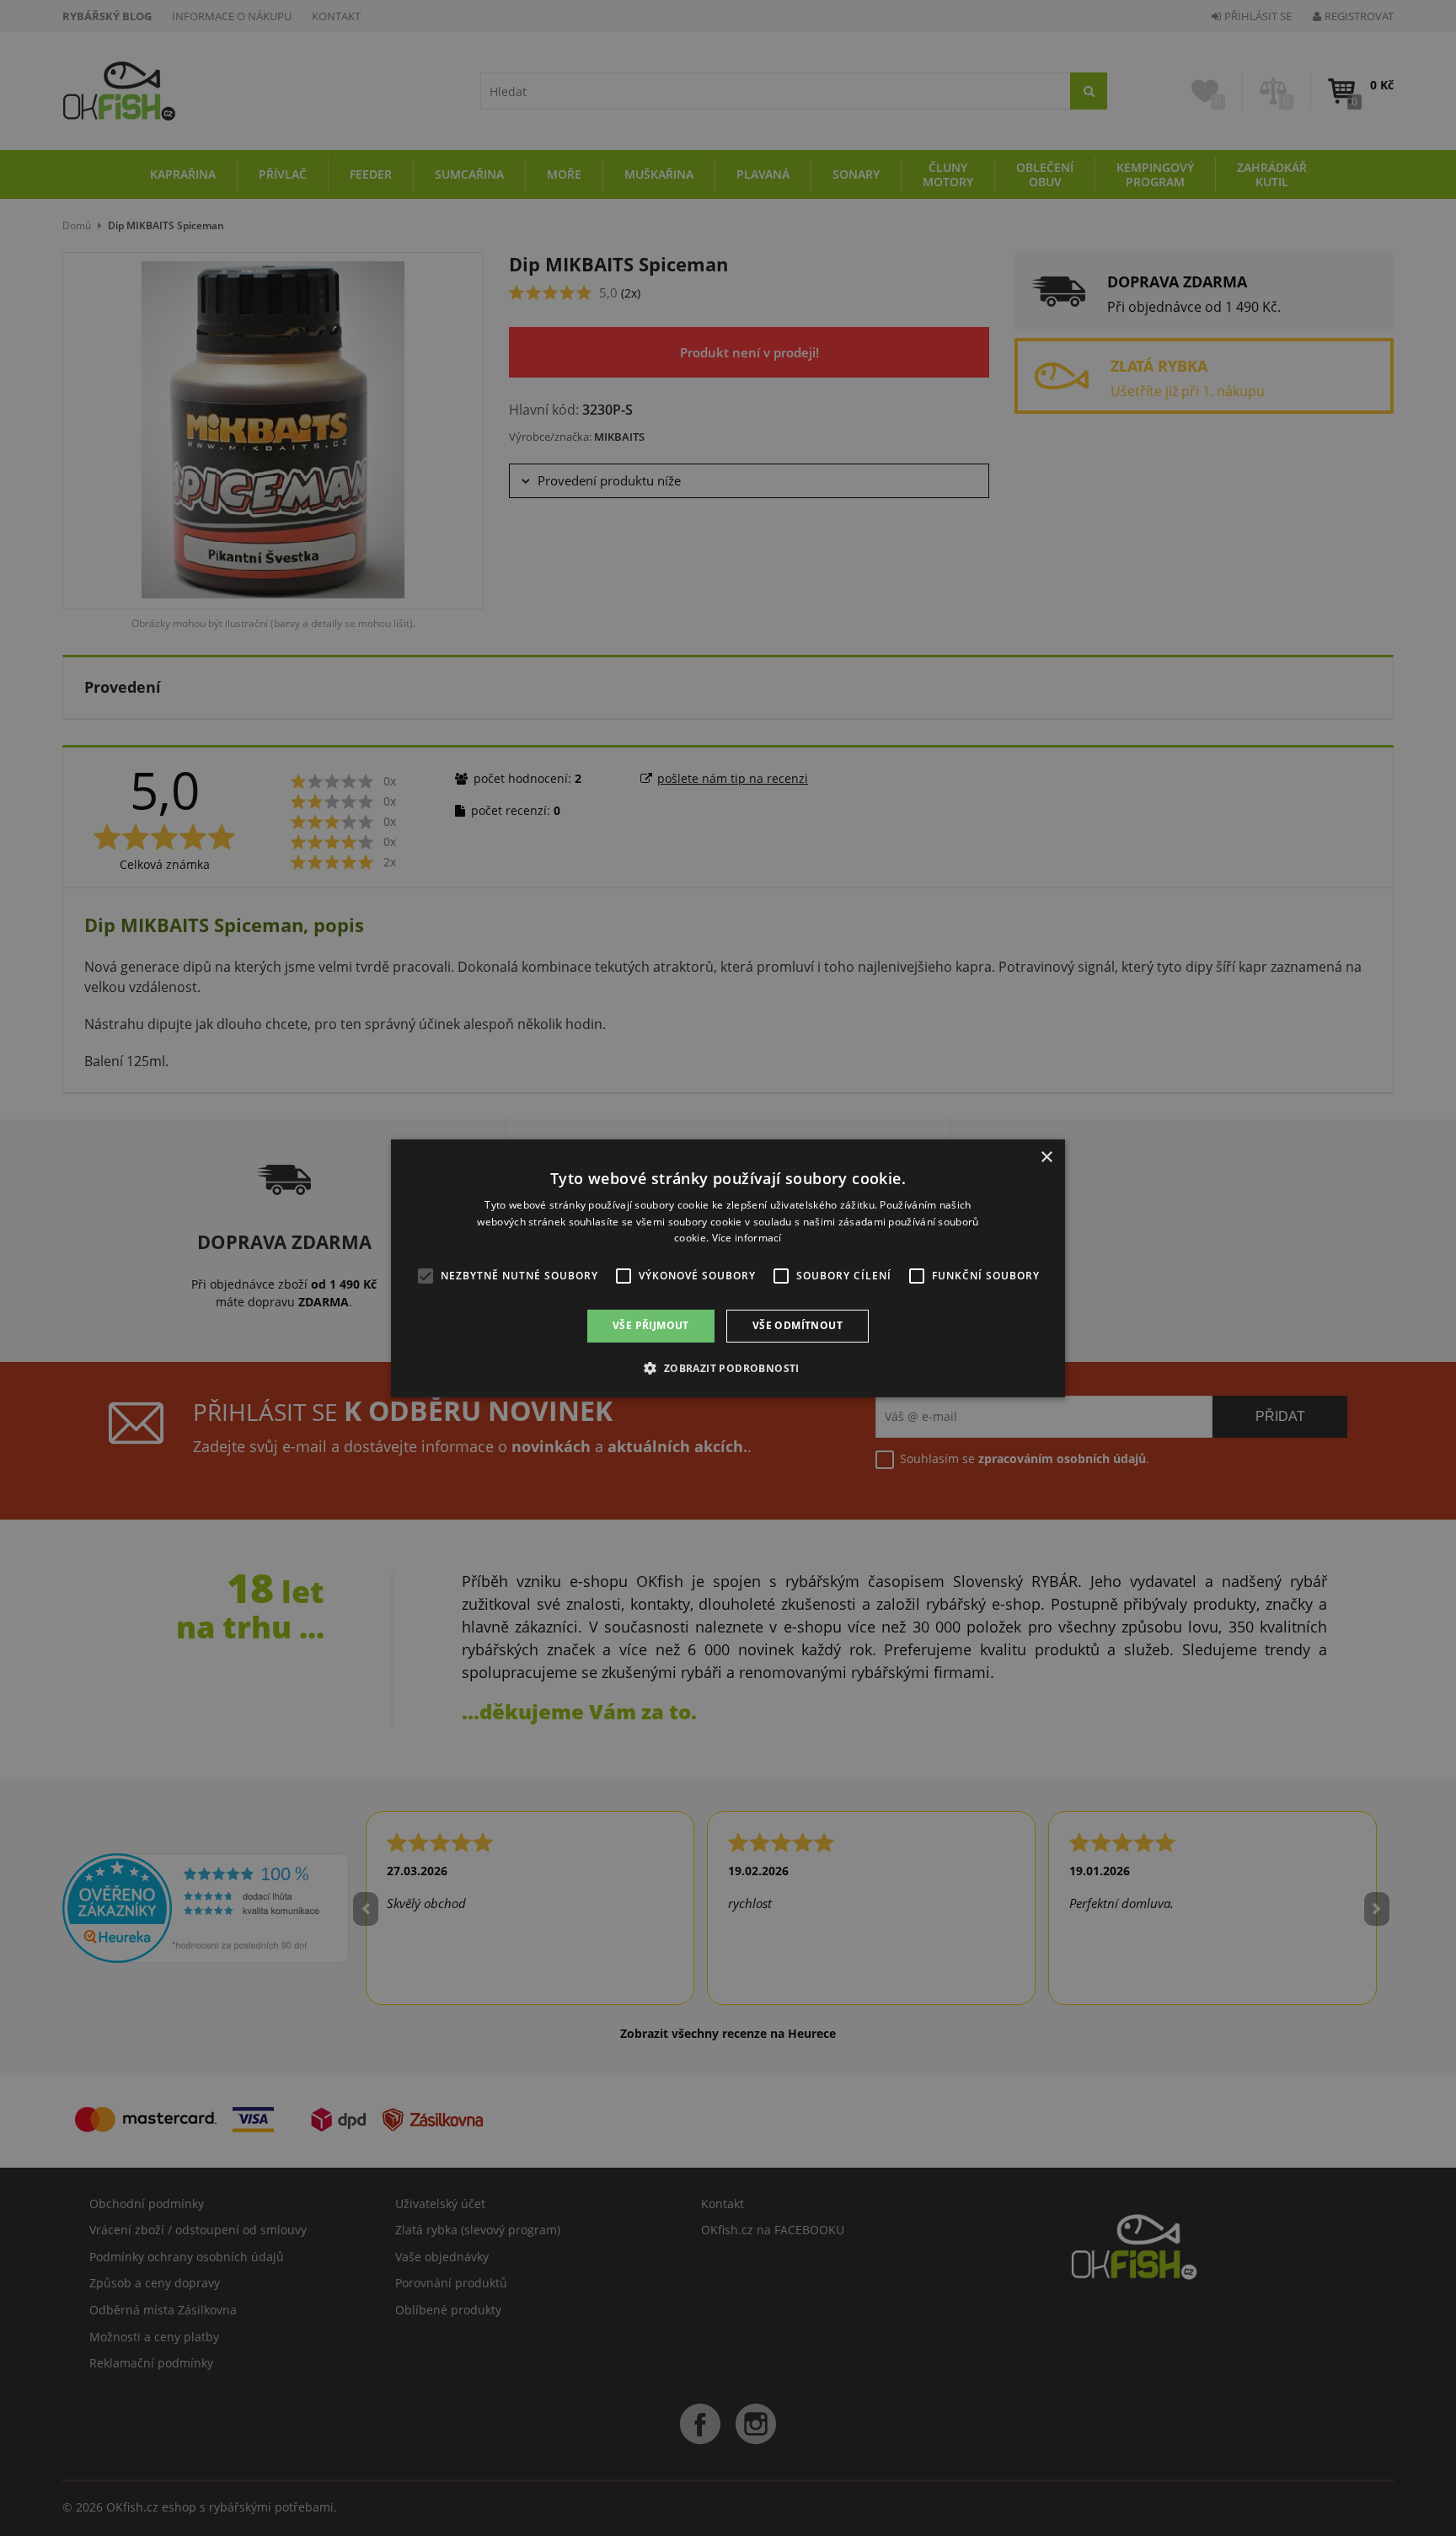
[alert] (728, 1268)
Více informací (747, 1238)
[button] (728, 1368)
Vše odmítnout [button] (798, 1325)
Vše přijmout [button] (651, 1325)
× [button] (1046, 1157)
